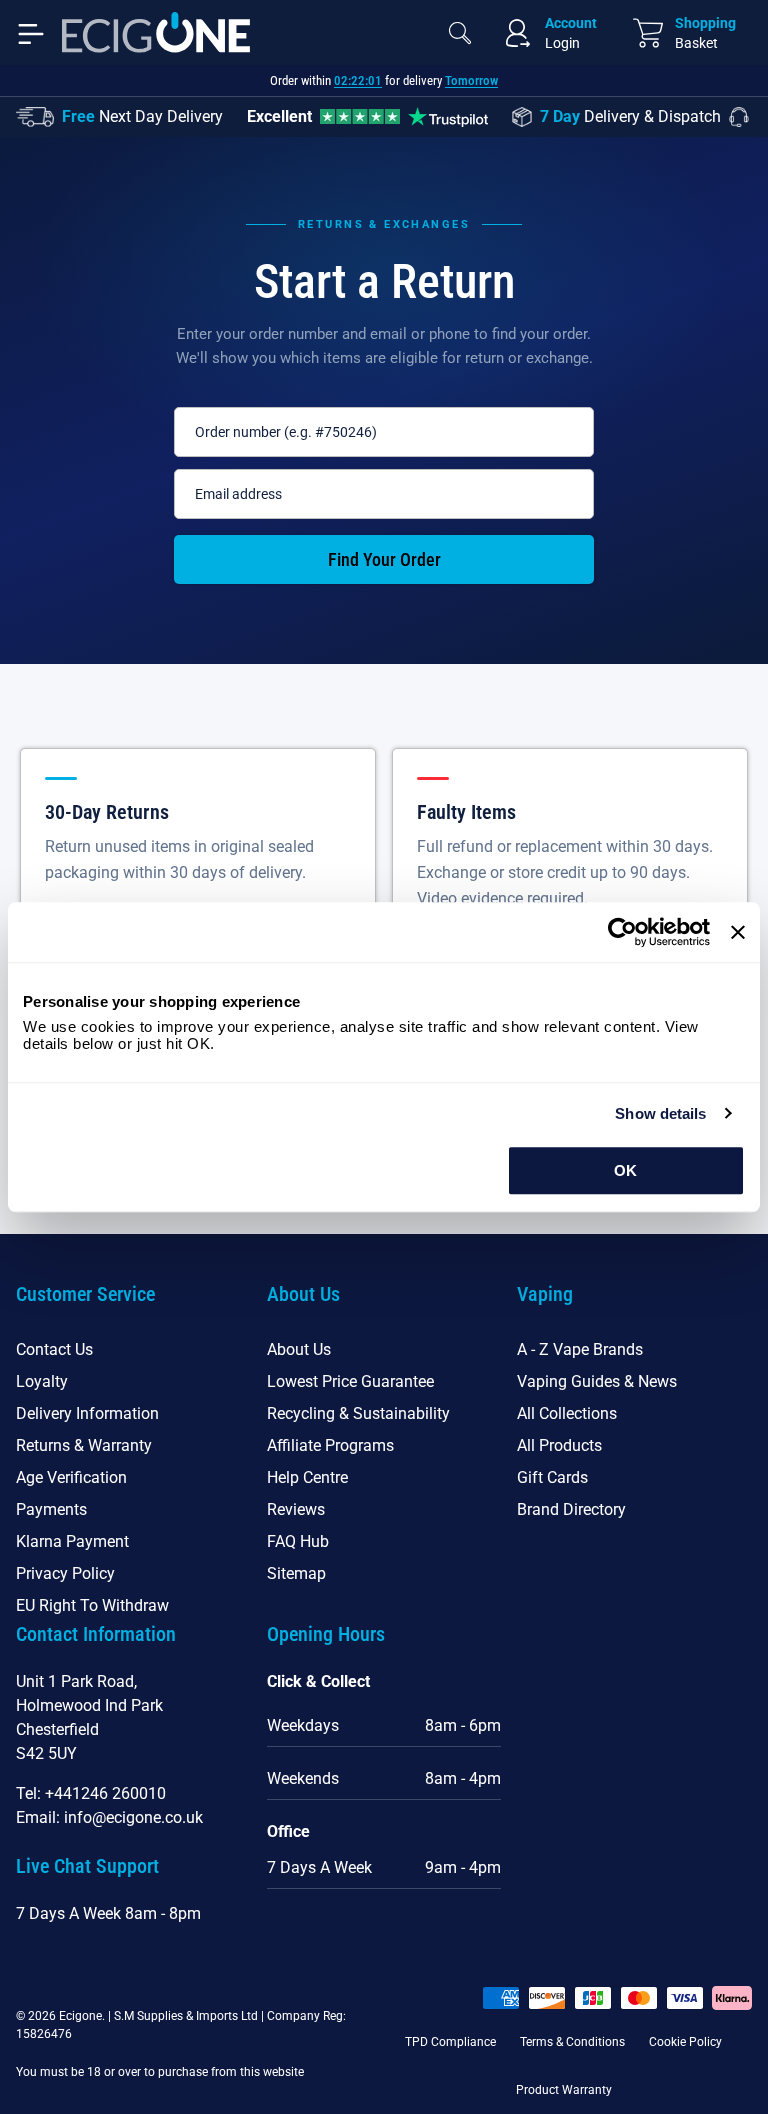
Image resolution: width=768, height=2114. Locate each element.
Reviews (296, 1509)
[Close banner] (738, 932)
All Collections (567, 1413)
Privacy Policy (65, 1573)
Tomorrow (471, 80)
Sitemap (296, 1573)
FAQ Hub (298, 1541)
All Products (559, 1445)
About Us (299, 1349)
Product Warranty (564, 2090)
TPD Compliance (450, 2042)
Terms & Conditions (572, 2042)
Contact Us (54, 1349)
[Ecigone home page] (156, 32)
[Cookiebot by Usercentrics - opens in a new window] (622, 932)
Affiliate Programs (330, 1445)
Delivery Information (87, 1413)
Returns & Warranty (84, 1445)
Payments (51, 1509)
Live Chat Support (87, 1866)
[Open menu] (31, 32)
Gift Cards (552, 1477)
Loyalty (42, 1381)
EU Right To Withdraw (92, 1605)
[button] (133, 1306)
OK (625, 1170)
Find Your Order (384, 559)
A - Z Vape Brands (580, 1349)
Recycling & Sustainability (358, 1413)
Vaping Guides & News (597, 1381)
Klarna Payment (72, 1541)
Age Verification (71, 1477)
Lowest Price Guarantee (350, 1381)
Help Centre (307, 1477)
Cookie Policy (685, 2042)
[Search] (460, 33)
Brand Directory (571, 1509)
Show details (660, 1113)
